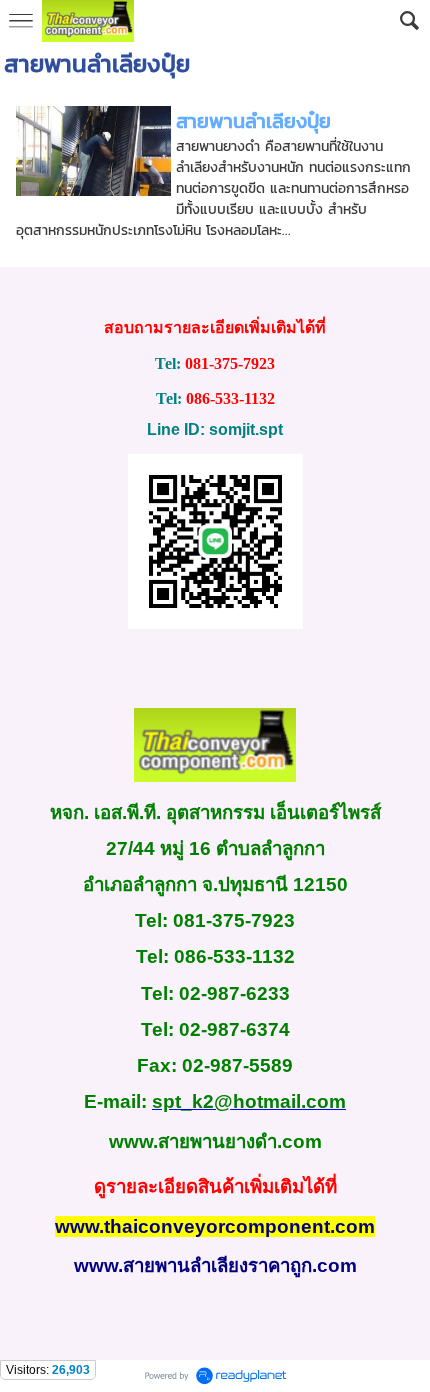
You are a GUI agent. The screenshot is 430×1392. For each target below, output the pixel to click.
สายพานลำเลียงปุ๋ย (253, 121)
